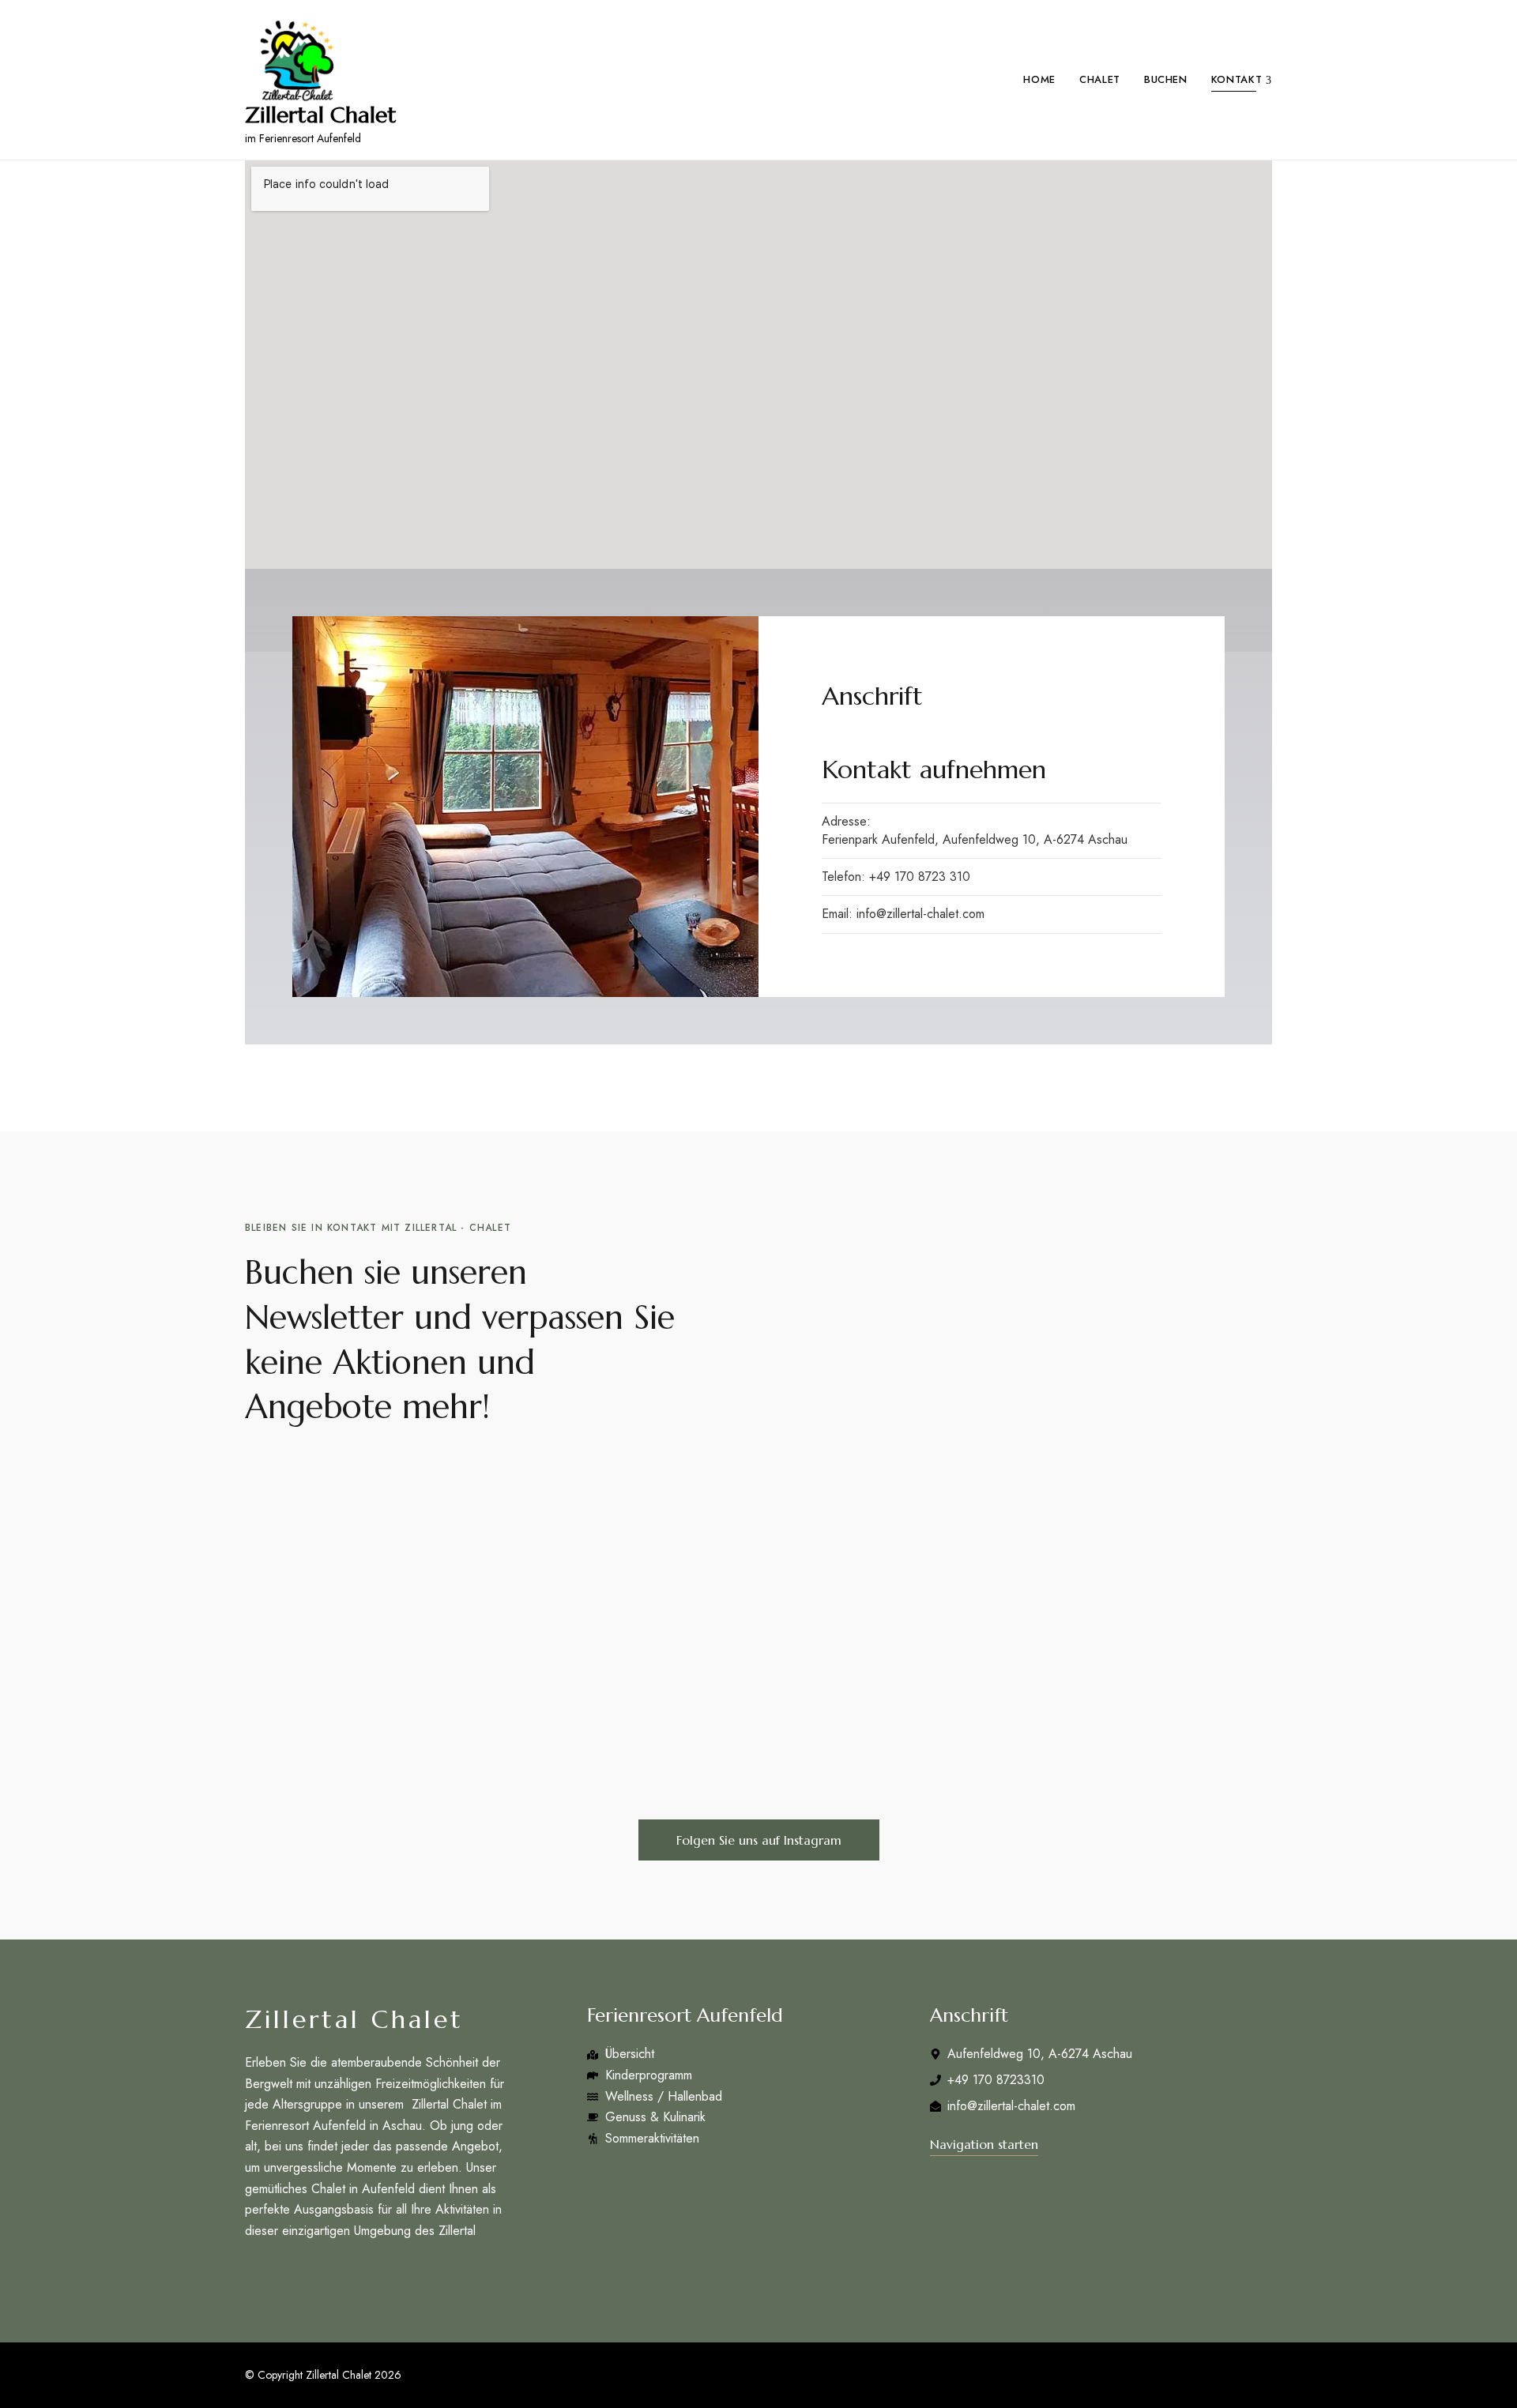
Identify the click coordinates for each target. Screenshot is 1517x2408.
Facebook (250, 2272)
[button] (759, 1840)
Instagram (281, 2272)
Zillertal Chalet (321, 115)
